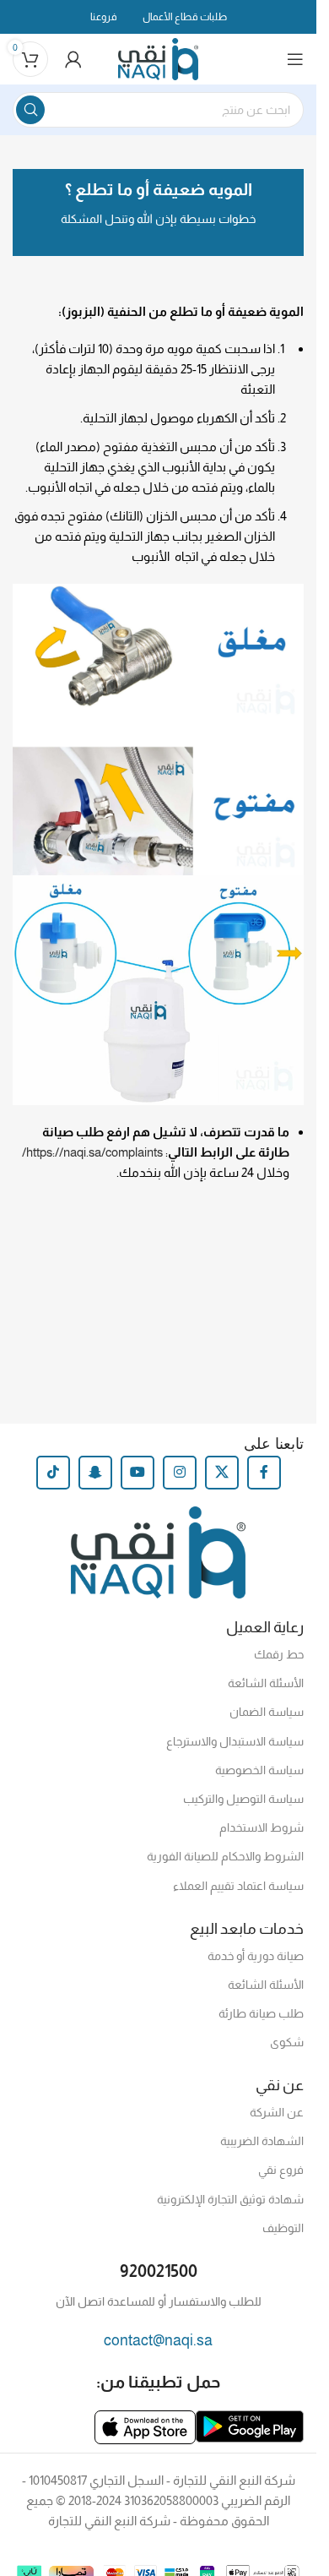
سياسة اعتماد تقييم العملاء (238, 1886)
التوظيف (283, 2228)
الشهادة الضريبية (262, 2141)
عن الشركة (277, 2112)
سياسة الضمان (267, 1712)
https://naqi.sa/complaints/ (94, 1152)
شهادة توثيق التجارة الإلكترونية (230, 2199)
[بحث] (30, 110)
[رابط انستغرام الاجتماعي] (180, 1473)
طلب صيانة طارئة (261, 2013)
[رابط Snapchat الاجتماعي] (95, 1473)
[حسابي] (73, 59)
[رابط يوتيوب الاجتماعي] (138, 1473)
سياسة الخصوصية (259, 1770)
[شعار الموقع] (158, 58)
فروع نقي (281, 2170)
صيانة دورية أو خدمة (256, 1956)
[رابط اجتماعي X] (222, 1473)
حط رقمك (279, 1654)
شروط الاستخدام (262, 1827)
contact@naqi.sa (158, 2340)
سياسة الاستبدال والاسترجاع (235, 1741)
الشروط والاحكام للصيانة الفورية (225, 1856)
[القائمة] (295, 59)
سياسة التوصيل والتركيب (243, 1799)
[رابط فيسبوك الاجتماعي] (264, 1473)
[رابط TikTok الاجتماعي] (53, 1473)
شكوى (287, 2042)
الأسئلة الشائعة (266, 1683)
